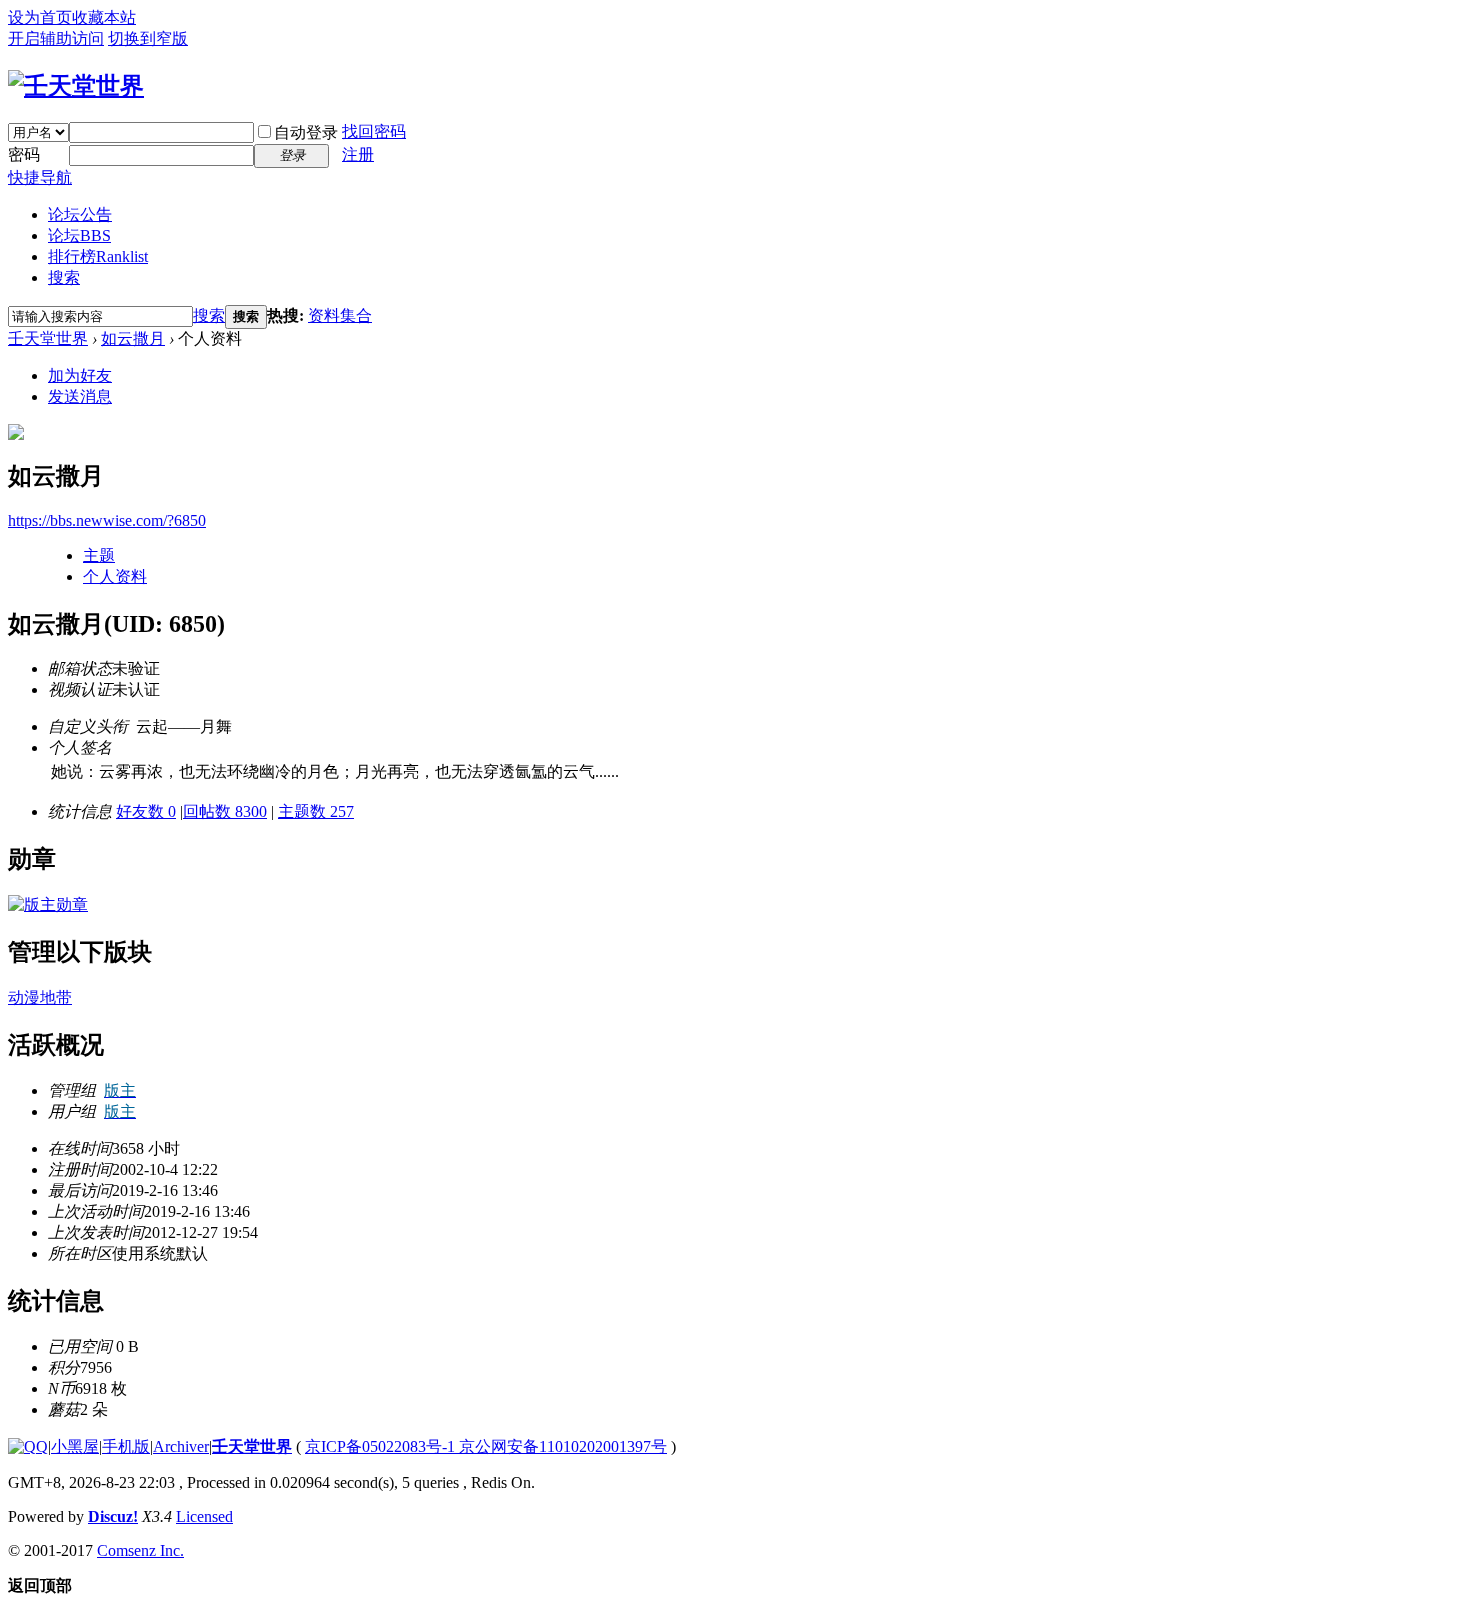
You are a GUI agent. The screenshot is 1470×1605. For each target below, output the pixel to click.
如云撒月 (133, 338)
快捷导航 (40, 177)
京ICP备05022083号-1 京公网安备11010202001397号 (486, 1446)
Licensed (204, 1516)
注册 (358, 154)
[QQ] (28, 1446)
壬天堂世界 (48, 338)
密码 (24, 154)
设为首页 (40, 17)
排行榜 (98, 256)
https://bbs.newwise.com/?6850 (107, 520)
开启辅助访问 (56, 38)
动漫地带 (40, 997)
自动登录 (306, 132)
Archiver (181, 1446)
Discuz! (113, 1516)
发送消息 (80, 396)
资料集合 (340, 315)
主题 (99, 555)
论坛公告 (80, 214)
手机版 (126, 1446)
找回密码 (374, 131)
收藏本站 (104, 17)
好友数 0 (146, 811)
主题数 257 (316, 811)
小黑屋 (75, 1446)
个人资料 (115, 576)
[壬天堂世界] (76, 86)
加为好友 (80, 375)
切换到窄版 (148, 38)
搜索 (64, 277)
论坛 (79, 235)
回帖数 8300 (225, 811)
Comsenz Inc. (140, 1550)
